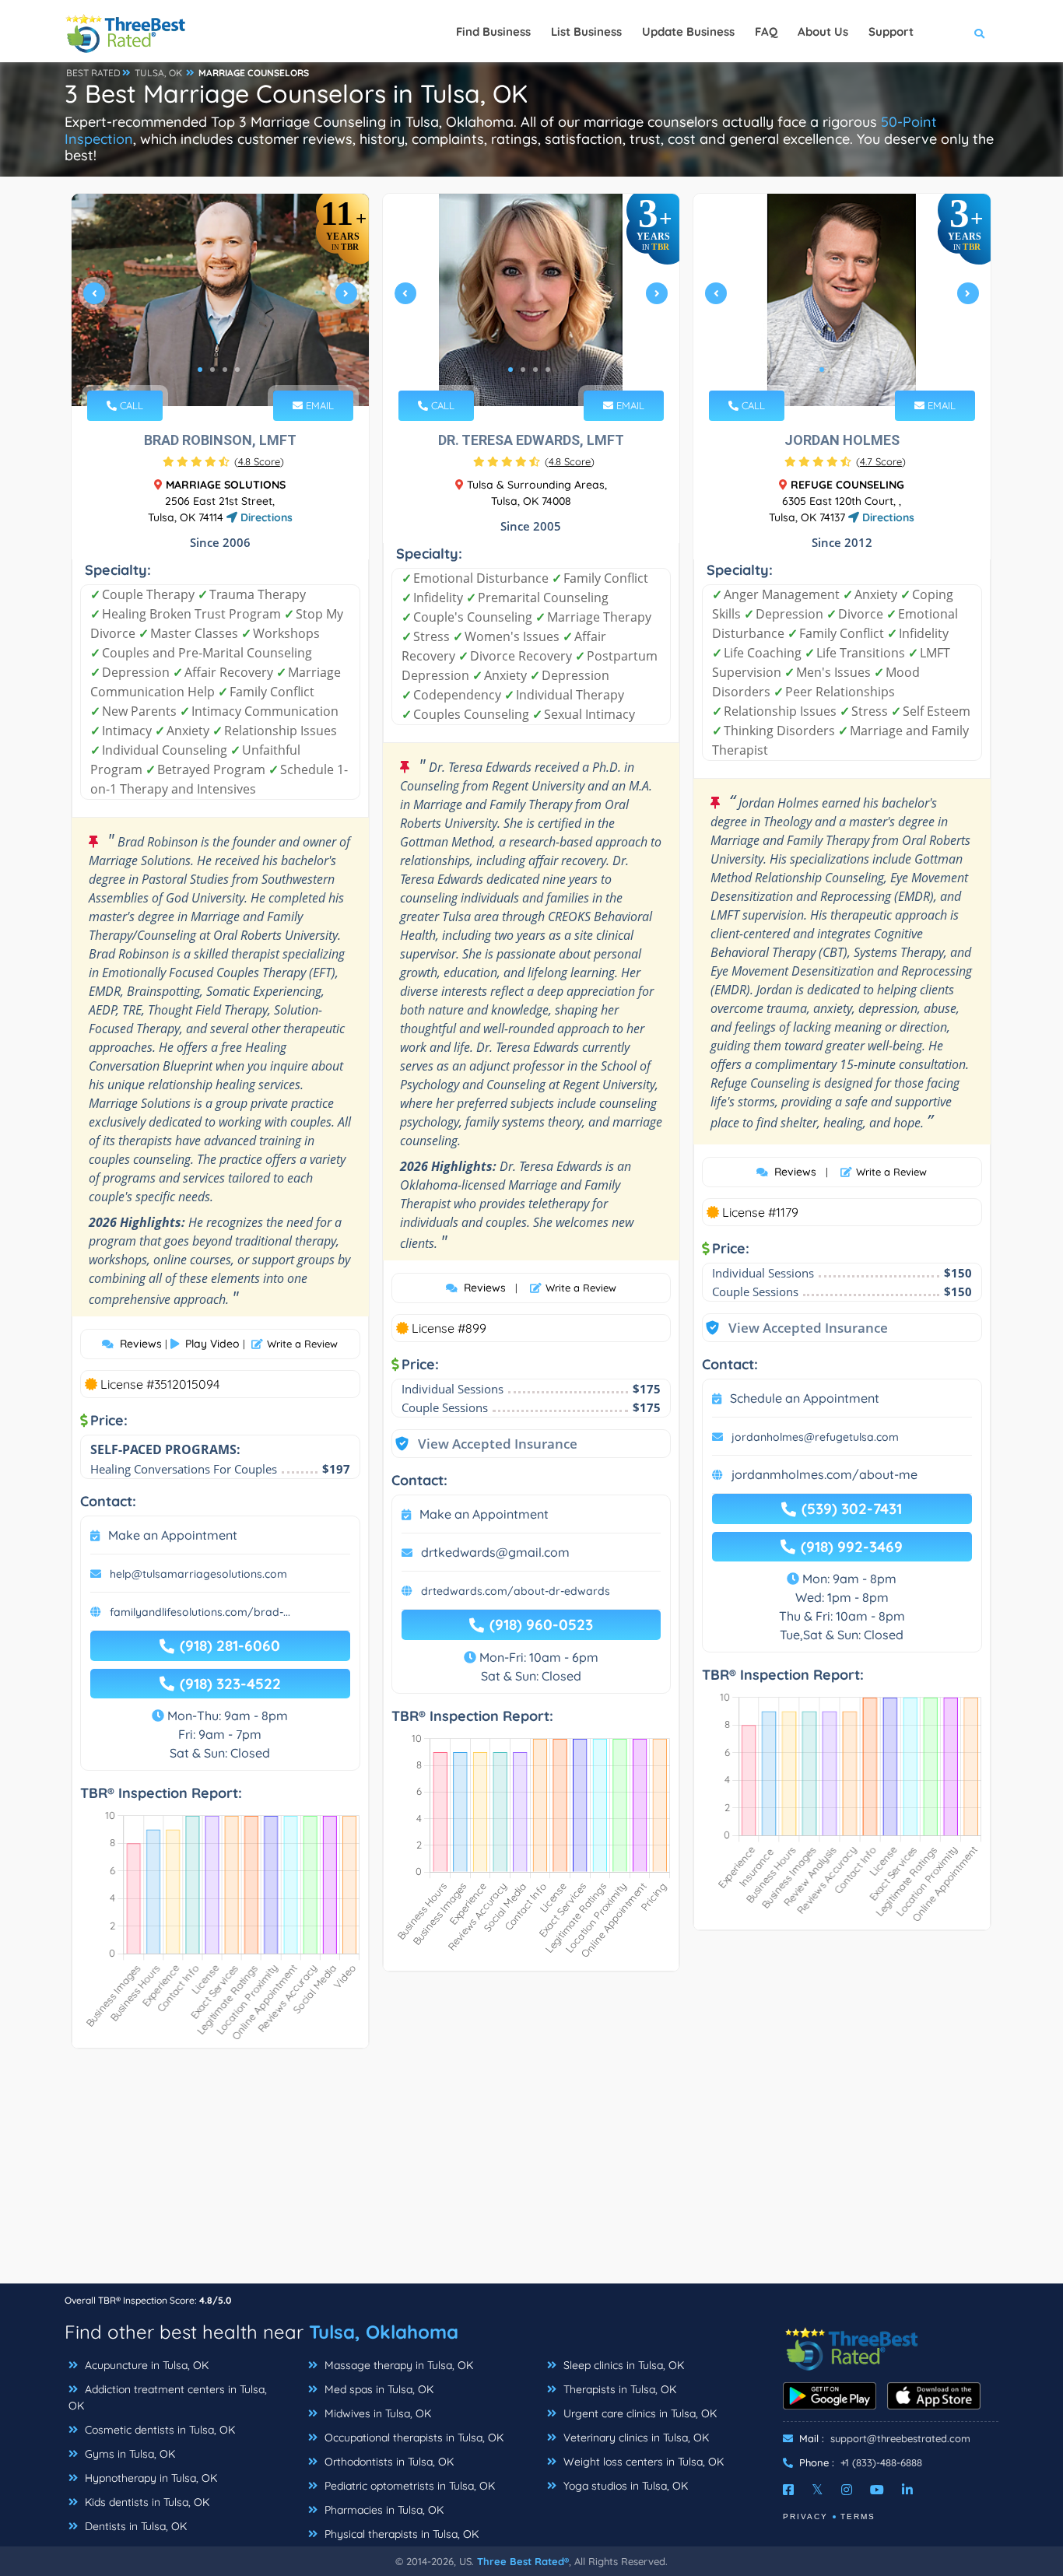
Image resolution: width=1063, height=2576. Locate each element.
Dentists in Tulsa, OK (134, 2526)
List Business (586, 32)
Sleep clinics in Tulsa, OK (622, 2365)
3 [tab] (225, 370)
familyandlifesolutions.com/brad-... (200, 1612)
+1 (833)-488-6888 (881, 2462)
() (259, 461)
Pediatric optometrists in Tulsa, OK (408, 2486)
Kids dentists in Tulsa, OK (146, 2502)
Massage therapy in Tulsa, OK (397, 2365)
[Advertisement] (531, 2174)
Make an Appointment (173, 1535)
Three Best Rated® (523, 2561)
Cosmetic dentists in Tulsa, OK (158, 2430)
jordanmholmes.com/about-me (824, 1474)
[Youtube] (877, 2490)
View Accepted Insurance (482, 1444)
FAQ (766, 32)
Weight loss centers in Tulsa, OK (642, 2462)
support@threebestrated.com (900, 2438)
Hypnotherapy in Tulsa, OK (149, 2478)
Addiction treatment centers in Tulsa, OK (168, 2397)
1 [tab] (200, 370)
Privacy (805, 2516)
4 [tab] (237, 370)
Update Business (688, 32)
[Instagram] (847, 2490)
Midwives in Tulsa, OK (376, 2413)
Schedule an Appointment (805, 1398)
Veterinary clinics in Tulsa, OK (635, 2438)
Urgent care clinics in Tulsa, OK (639, 2413)
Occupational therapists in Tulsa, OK (412, 2438)
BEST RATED (93, 73)
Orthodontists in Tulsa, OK (388, 2462)
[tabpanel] (220, 300)
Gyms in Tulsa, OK (128, 2454)
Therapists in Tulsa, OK (618, 2389)
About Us (823, 32)
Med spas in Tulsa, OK (377, 2389)
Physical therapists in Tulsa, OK (400, 2534)
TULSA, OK (158, 73)
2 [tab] (212, 370)
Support (891, 32)
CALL (130, 405)
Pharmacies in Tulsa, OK (382, 2510)
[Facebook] (788, 2490)
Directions (265, 517)
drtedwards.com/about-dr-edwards (516, 1591)
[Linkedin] (907, 2490)
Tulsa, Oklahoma (384, 2332)
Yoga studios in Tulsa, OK (624, 2486)
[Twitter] (817, 2490)
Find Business (493, 32)
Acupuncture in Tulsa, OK (145, 2365)
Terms (858, 2516)
